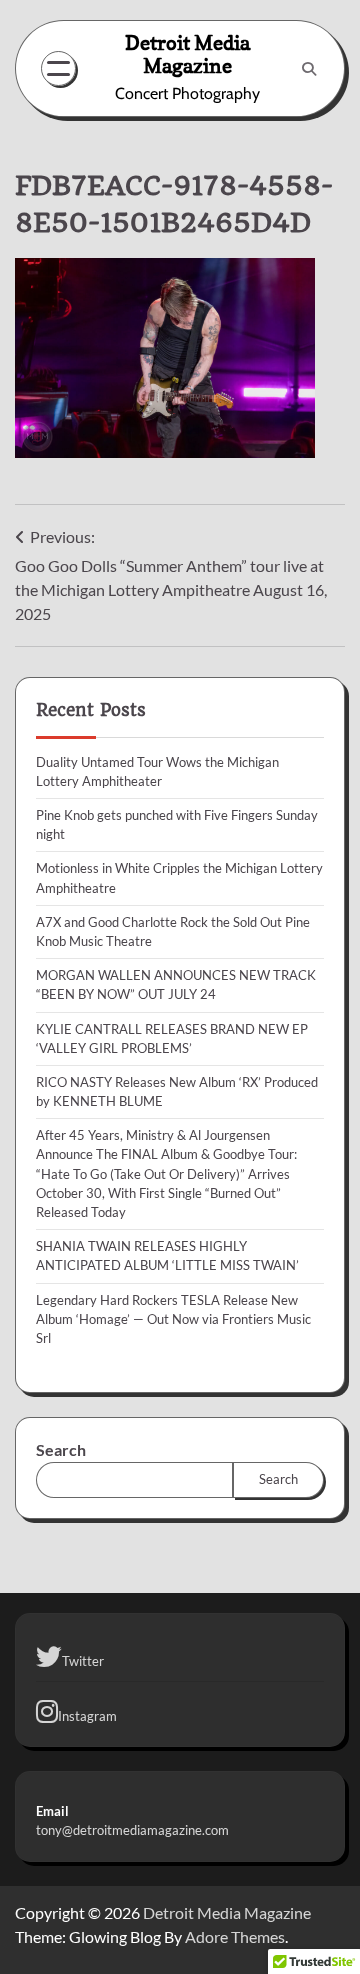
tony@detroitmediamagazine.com (132, 1830)
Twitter (83, 1661)
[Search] (309, 69)
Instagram (87, 1716)
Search (61, 1449)
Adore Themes (235, 1936)
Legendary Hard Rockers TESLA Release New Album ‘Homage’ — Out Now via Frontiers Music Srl (173, 1319)
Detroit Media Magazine (187, 54)
